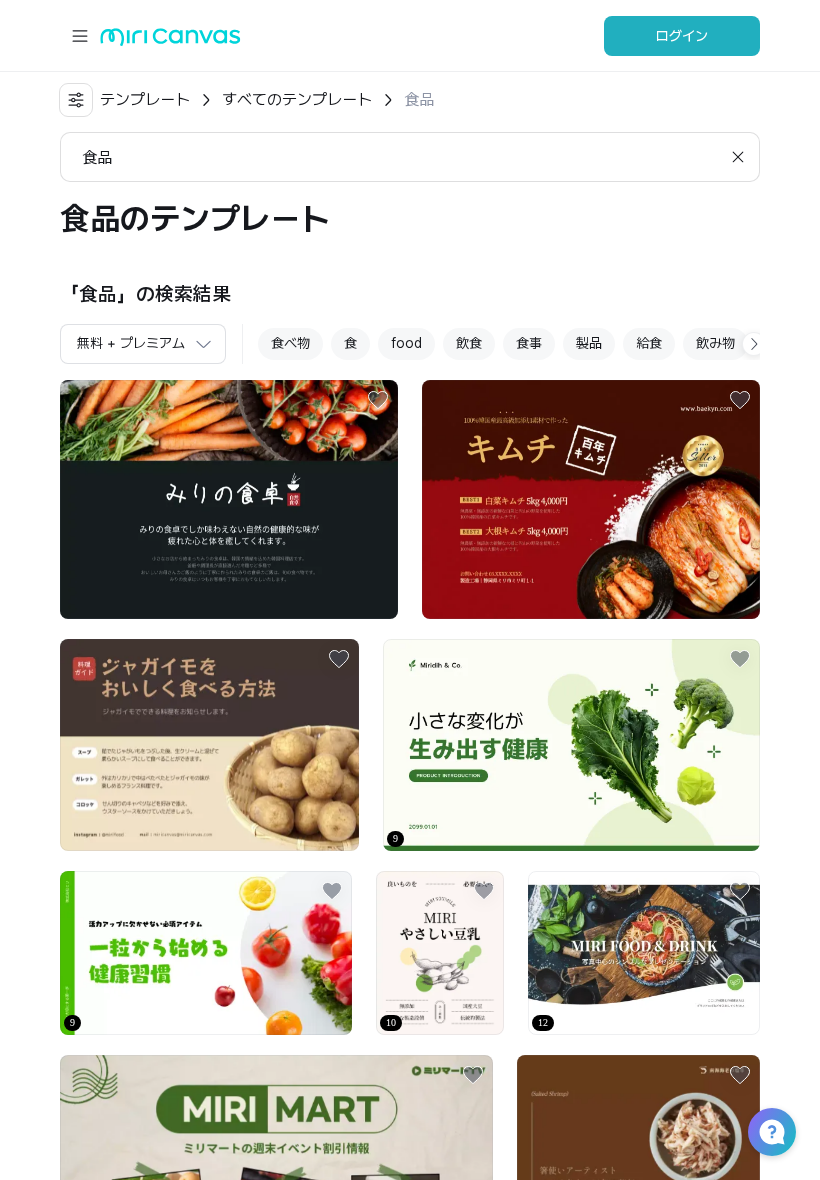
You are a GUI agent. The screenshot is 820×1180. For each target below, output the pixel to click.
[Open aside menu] (80, 36)
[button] (772, 1132)
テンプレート (145, 99)
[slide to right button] (754, 344)
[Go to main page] (170, 41)
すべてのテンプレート (297, 99)
